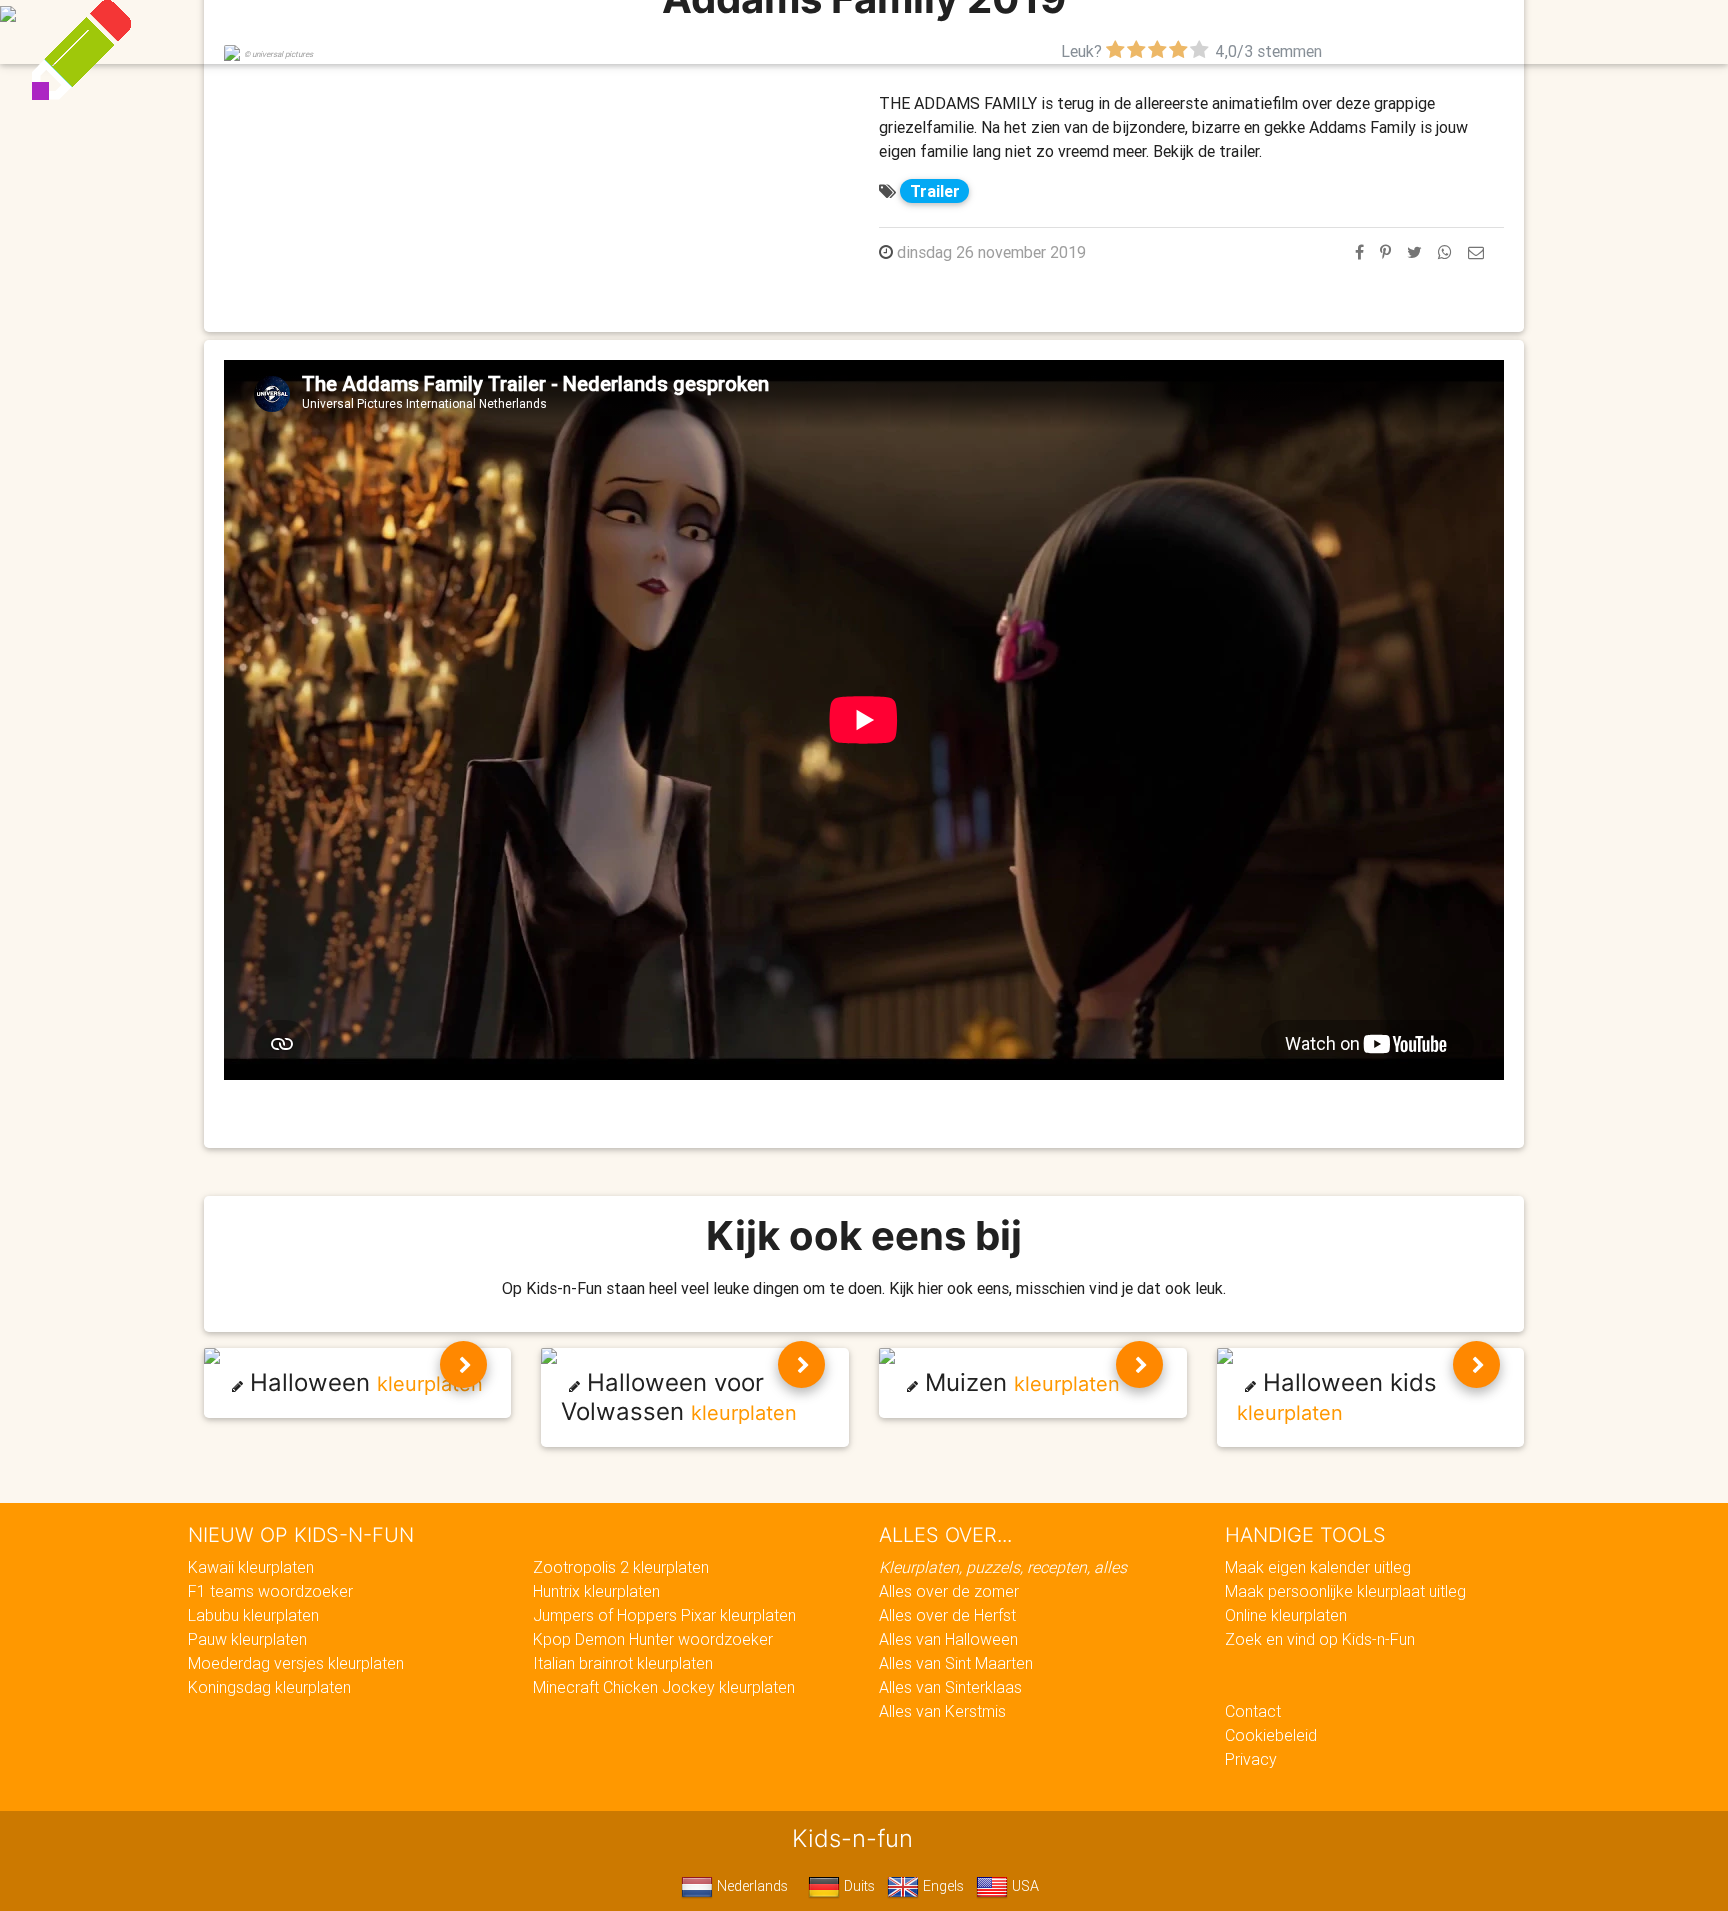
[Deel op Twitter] (1414, 252)
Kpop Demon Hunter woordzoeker (653, 1639)
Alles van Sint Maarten (956, 1663)
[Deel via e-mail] (1476, 252)
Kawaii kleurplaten (251, 1567)
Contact (1253, 1711)
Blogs (685, 32)
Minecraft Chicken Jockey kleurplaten (664, 1687)
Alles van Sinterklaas (950, 1687)
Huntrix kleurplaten (596, 1591)
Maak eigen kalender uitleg (1318, 1567)
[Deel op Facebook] (1359, 252)
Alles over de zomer (949, 1591)
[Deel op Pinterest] (1385, 252)
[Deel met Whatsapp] (1445, 252)
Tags (1268, 32)
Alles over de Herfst (947, 1615)
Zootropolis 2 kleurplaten (621, 1567)
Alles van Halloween (948, 1639)
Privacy (1251, 1759)
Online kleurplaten (1286, 1615)
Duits (857, 1886)
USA (1023, 1886)
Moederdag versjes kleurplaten (296, 1663)
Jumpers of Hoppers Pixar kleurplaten (664, 1615)
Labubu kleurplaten (253, 1615)
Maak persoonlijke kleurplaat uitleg (1345, 1591)
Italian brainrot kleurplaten (623, 1663)
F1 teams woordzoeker (270, 1591)
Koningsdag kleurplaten (269, 1687)
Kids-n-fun (425, 30)
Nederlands (750, 1886)
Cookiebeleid (1271, 1735)
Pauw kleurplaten (247, 1639)
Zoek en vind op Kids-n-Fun (1320, 1639)
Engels (941, 1886)
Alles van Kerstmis (942, 1711)
